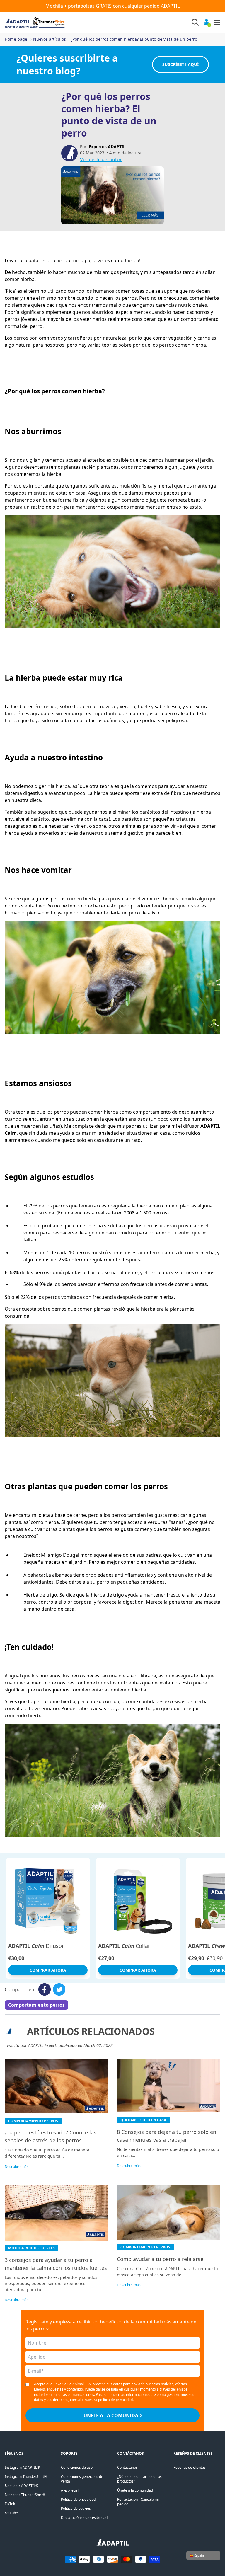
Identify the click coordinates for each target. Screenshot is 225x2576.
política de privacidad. (116, 2400)
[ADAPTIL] (113, 2544)
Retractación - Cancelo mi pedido (138, 2502)
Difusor (36, 1946)
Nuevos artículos (50, 39)
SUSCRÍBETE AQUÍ (180, 64)
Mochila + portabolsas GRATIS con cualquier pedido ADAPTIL (112, 6)
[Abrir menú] (217, 22)
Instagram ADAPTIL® (22, 2467)
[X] (59, 1989)
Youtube (11, 2513)
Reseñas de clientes (190, 2467)
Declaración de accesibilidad (84, 2518)
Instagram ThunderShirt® (26, 2477)
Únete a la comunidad (135, 2490)
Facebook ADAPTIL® (22, 2486)
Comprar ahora (48, 1970)
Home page (16, 39)
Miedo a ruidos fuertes (31, 2248)
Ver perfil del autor (101, 159)
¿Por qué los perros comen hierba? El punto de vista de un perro (134, 39)
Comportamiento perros (36, 2005)
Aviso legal (70, 2490)
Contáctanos (127, 2467)
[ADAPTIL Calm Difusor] (48, 1900)
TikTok (10, 2504)
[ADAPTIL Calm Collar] (138, 1900)
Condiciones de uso (77, 2467)
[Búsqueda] (195, 22)
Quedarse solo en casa (143, 2120)
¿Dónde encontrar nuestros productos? (139, 2479)
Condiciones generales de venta (82, 2479)
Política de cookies (76, 2508)
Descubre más (17, 2167)
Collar (124, 1946)
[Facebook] (45, 1989)
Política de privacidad (78, 2499)
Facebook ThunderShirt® (25, 2495)
